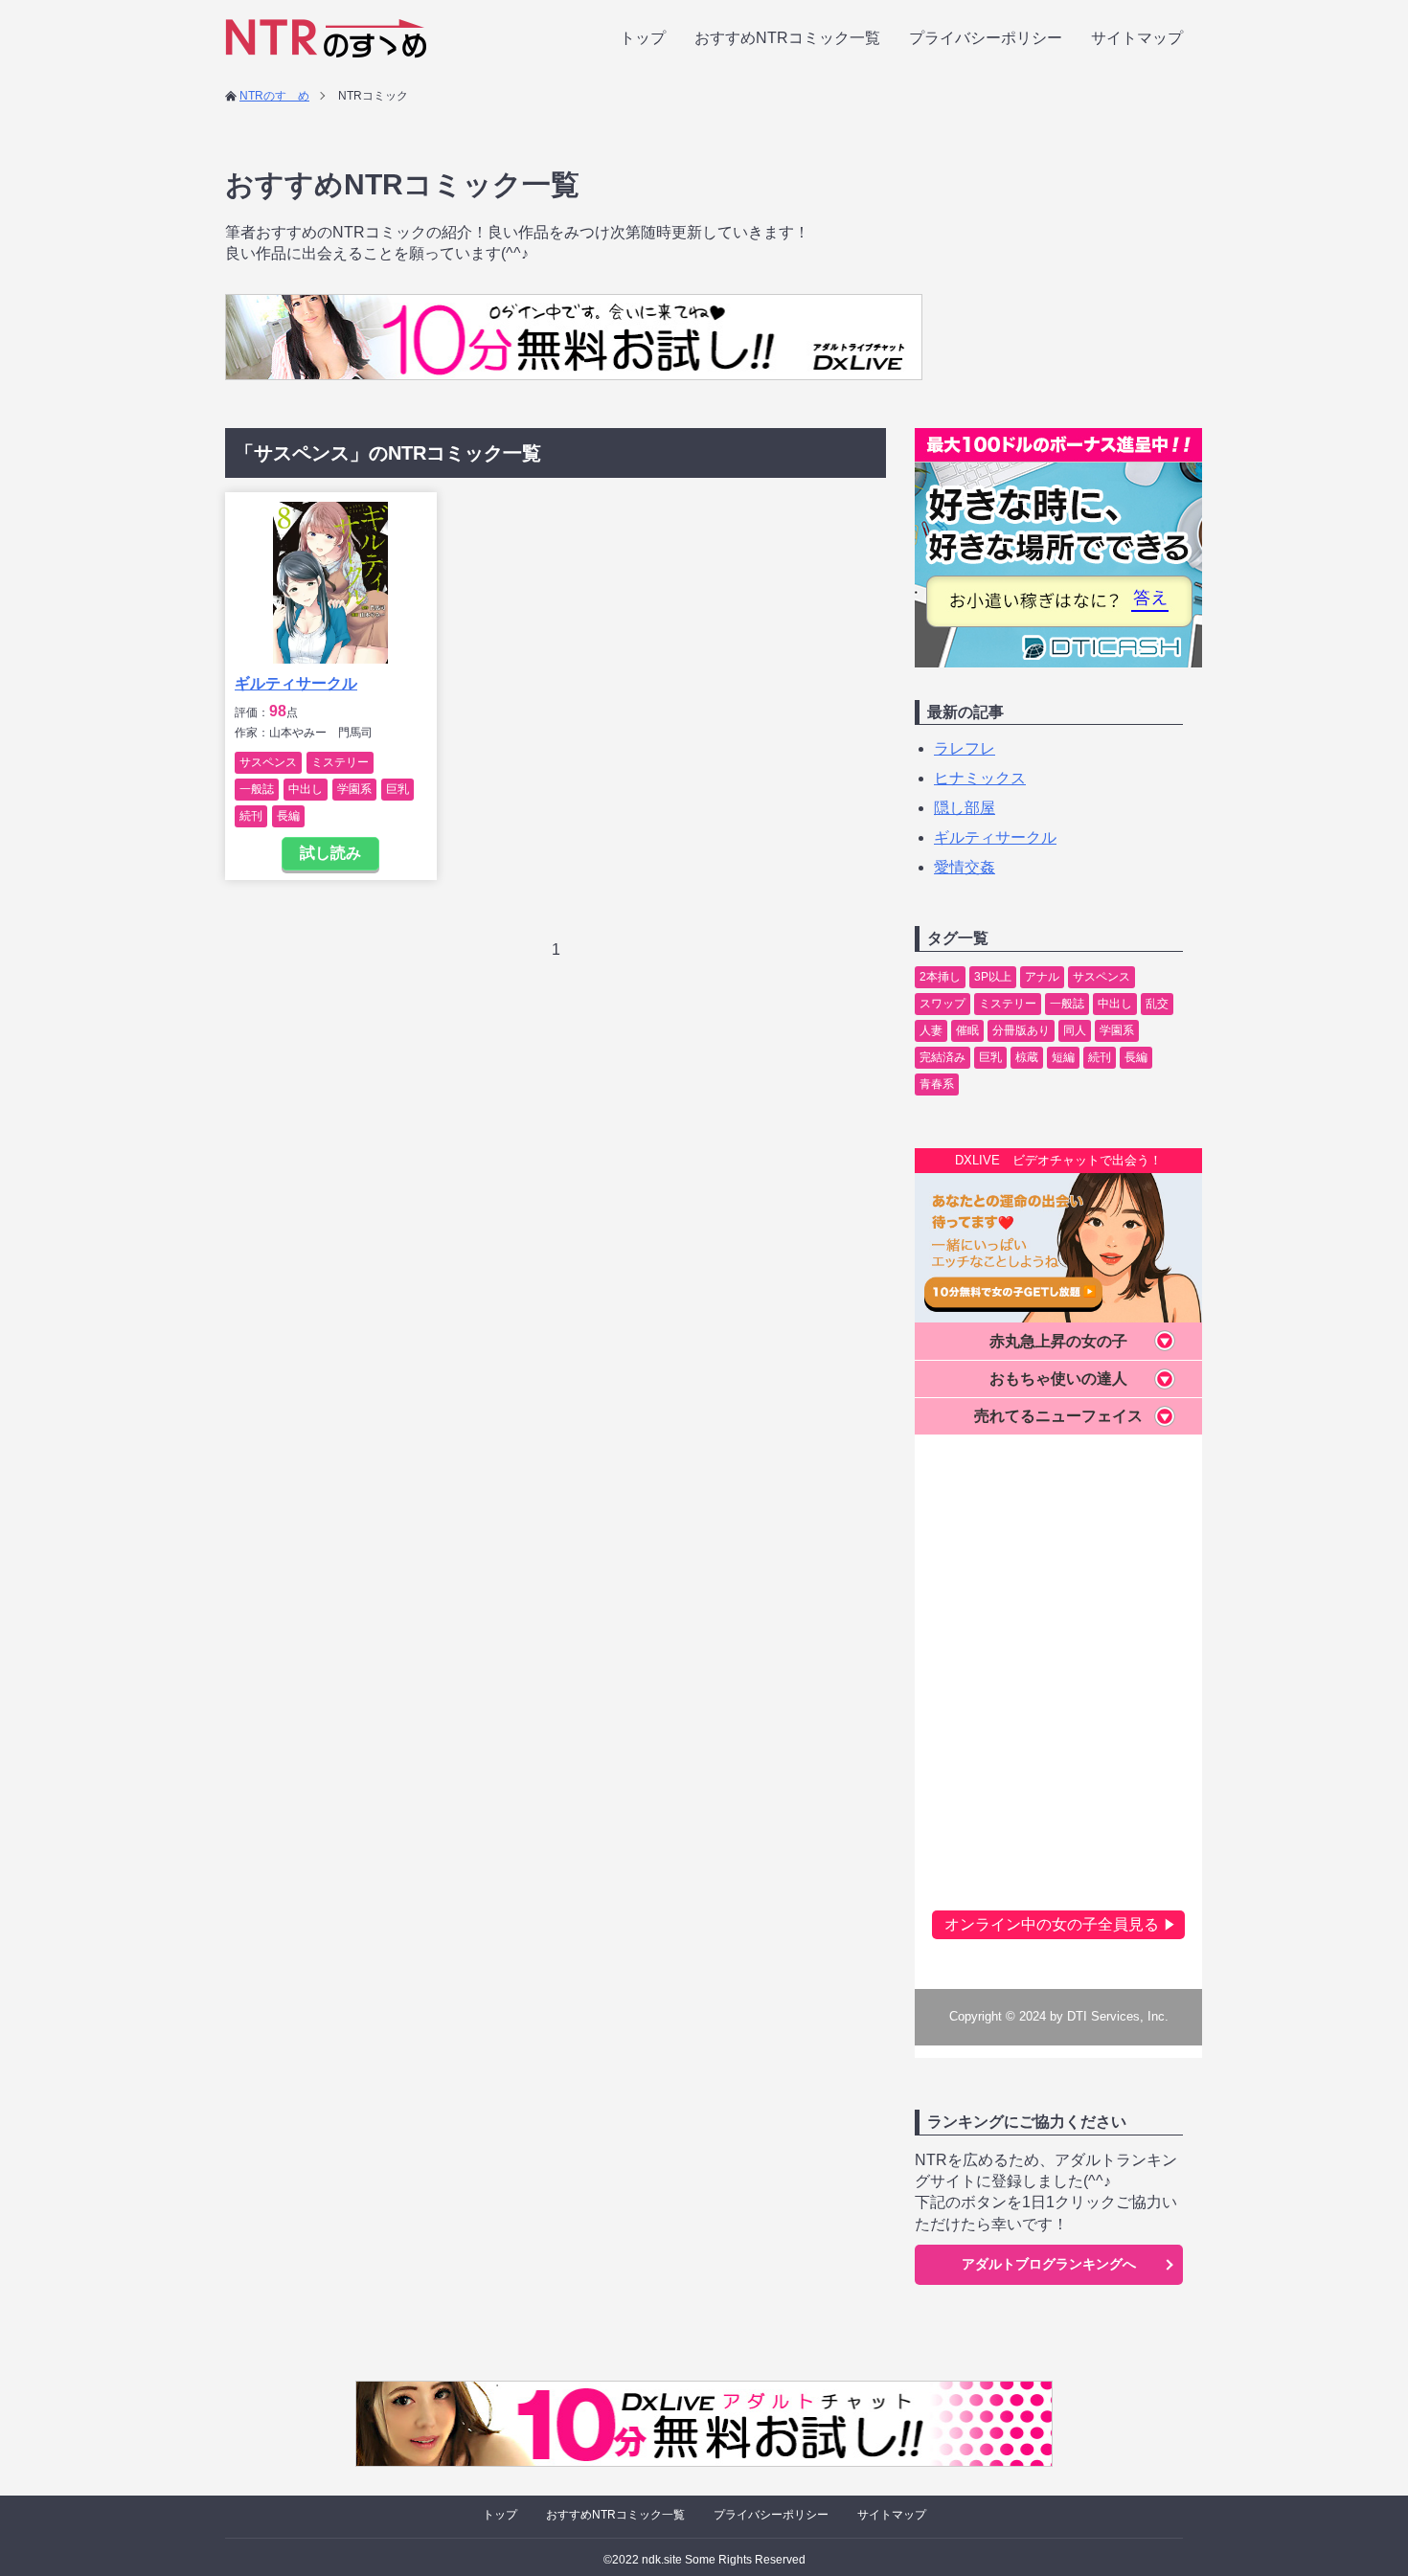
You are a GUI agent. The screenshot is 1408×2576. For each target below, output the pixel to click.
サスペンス (268, 762)
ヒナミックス (980, 778)
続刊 (251, 816)
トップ (643, 38)
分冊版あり (1021, 1030)
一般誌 (257, 789)
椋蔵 (1027, 1057)
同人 (1075, 1030)
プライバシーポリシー (986, 38)
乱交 (1157, 1004)
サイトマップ (1137, 38)
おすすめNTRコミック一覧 (787, 38)
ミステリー (340, 762)
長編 (288, 816)
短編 (1063, 1057)
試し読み (330, 853)
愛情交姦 (965, 867)
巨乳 (397, 789)
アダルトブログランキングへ (1049, 2264)
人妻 (931, 1030)
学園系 (354, 789)
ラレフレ (965, 748)
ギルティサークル (296, 683)
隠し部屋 (965, 808)
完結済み (942, 1057)
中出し (306, 789)
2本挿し (940, 977)
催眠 (967, 1030)
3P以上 (993, 977)
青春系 (937, 1084)
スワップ (942, 1004)
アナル (1042, 977)
